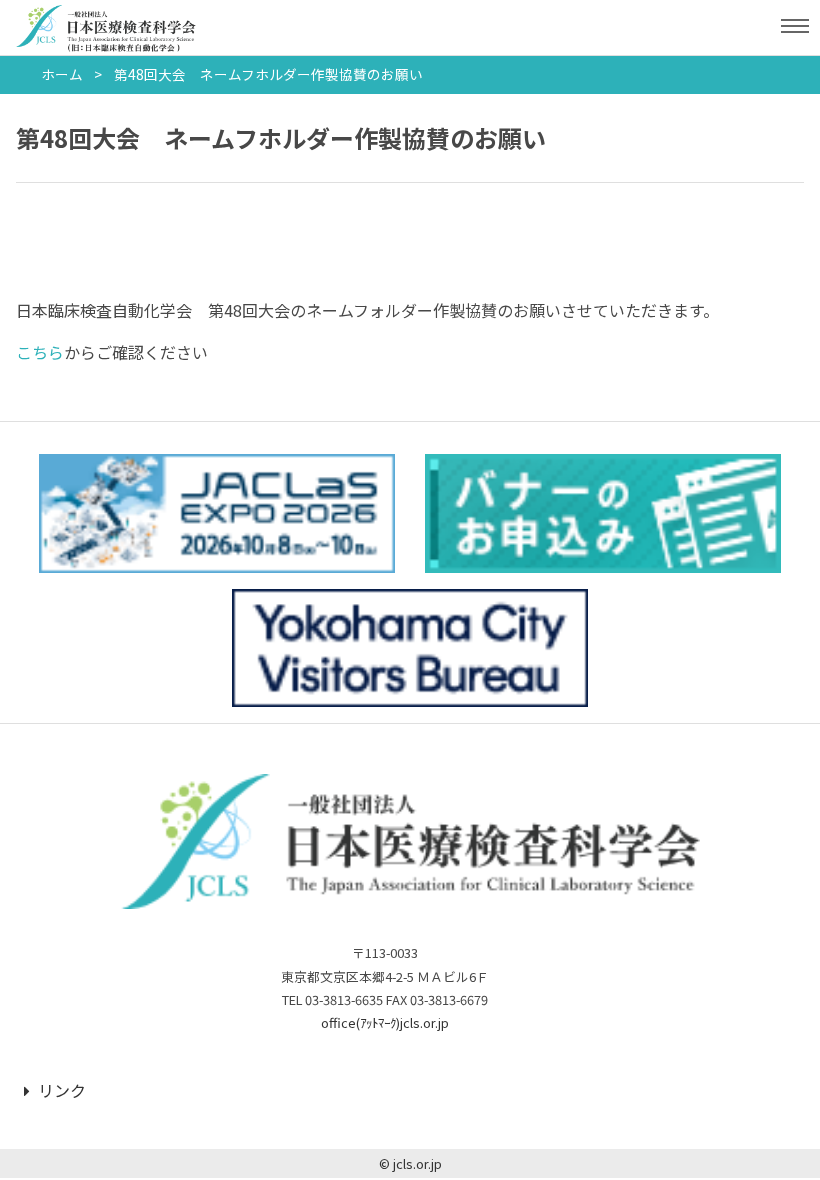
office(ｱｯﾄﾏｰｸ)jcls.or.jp (385, 1022)
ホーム (62, 74)
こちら (40, 352)
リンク (62, 1090)
